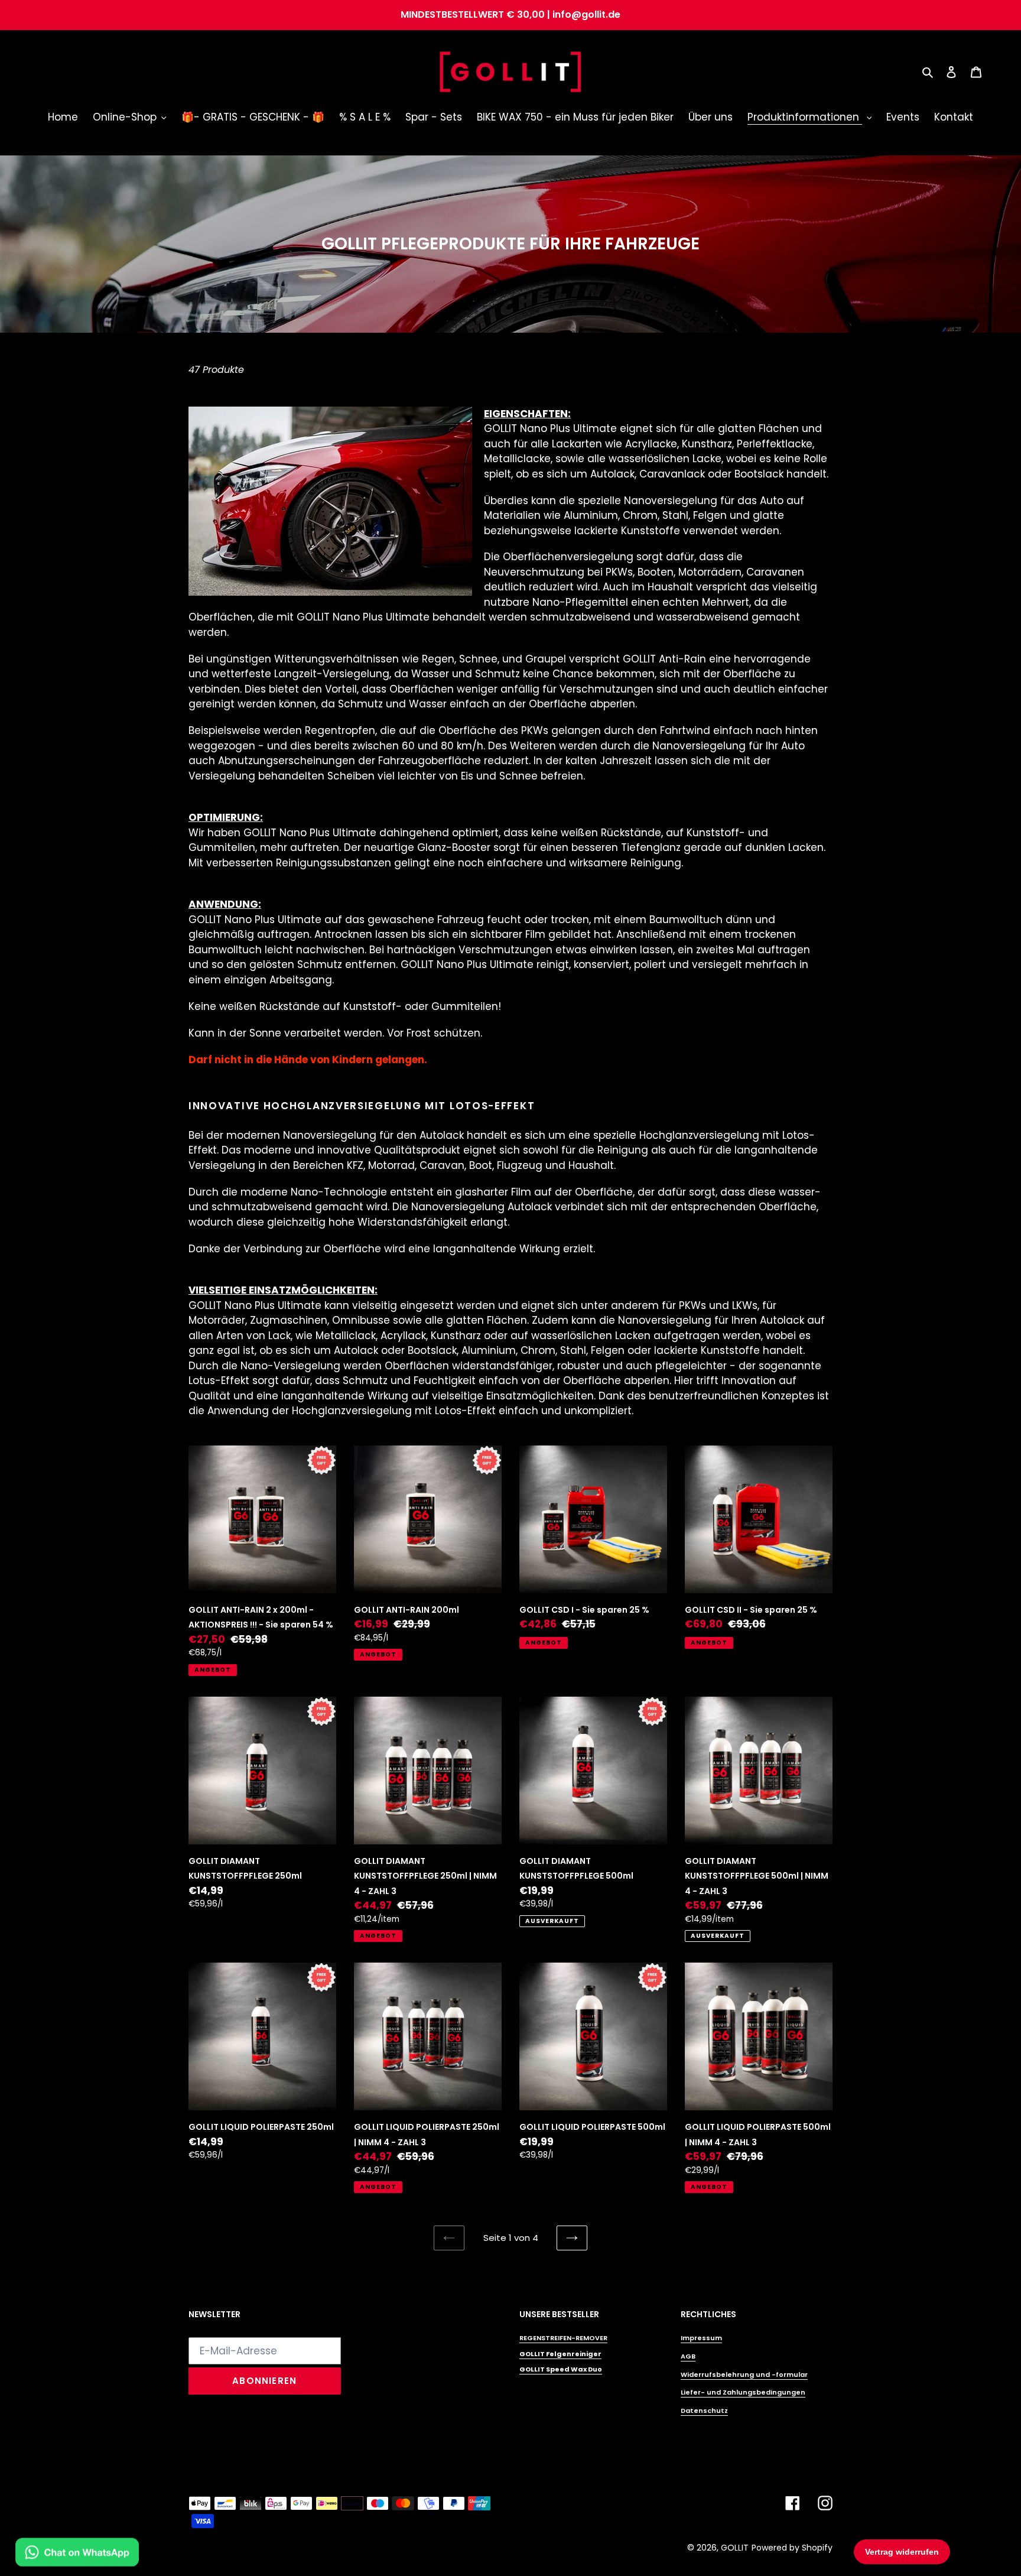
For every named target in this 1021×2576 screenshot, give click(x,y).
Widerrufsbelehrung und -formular (744, 2374)
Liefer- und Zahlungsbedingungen (743, 2392)
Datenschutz (704, 2411)
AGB (688, 2356)
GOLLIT (735, 2548)
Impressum (701, 2338)
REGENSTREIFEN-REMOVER (563, 2338)
